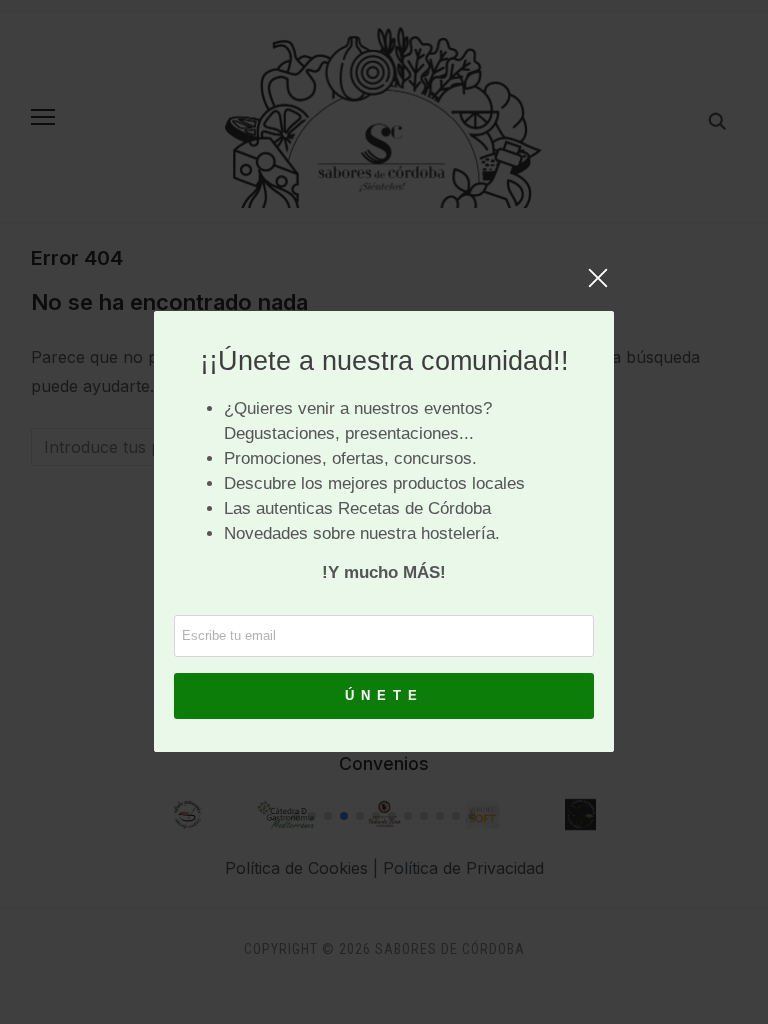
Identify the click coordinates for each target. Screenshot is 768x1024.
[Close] (598, 288)
